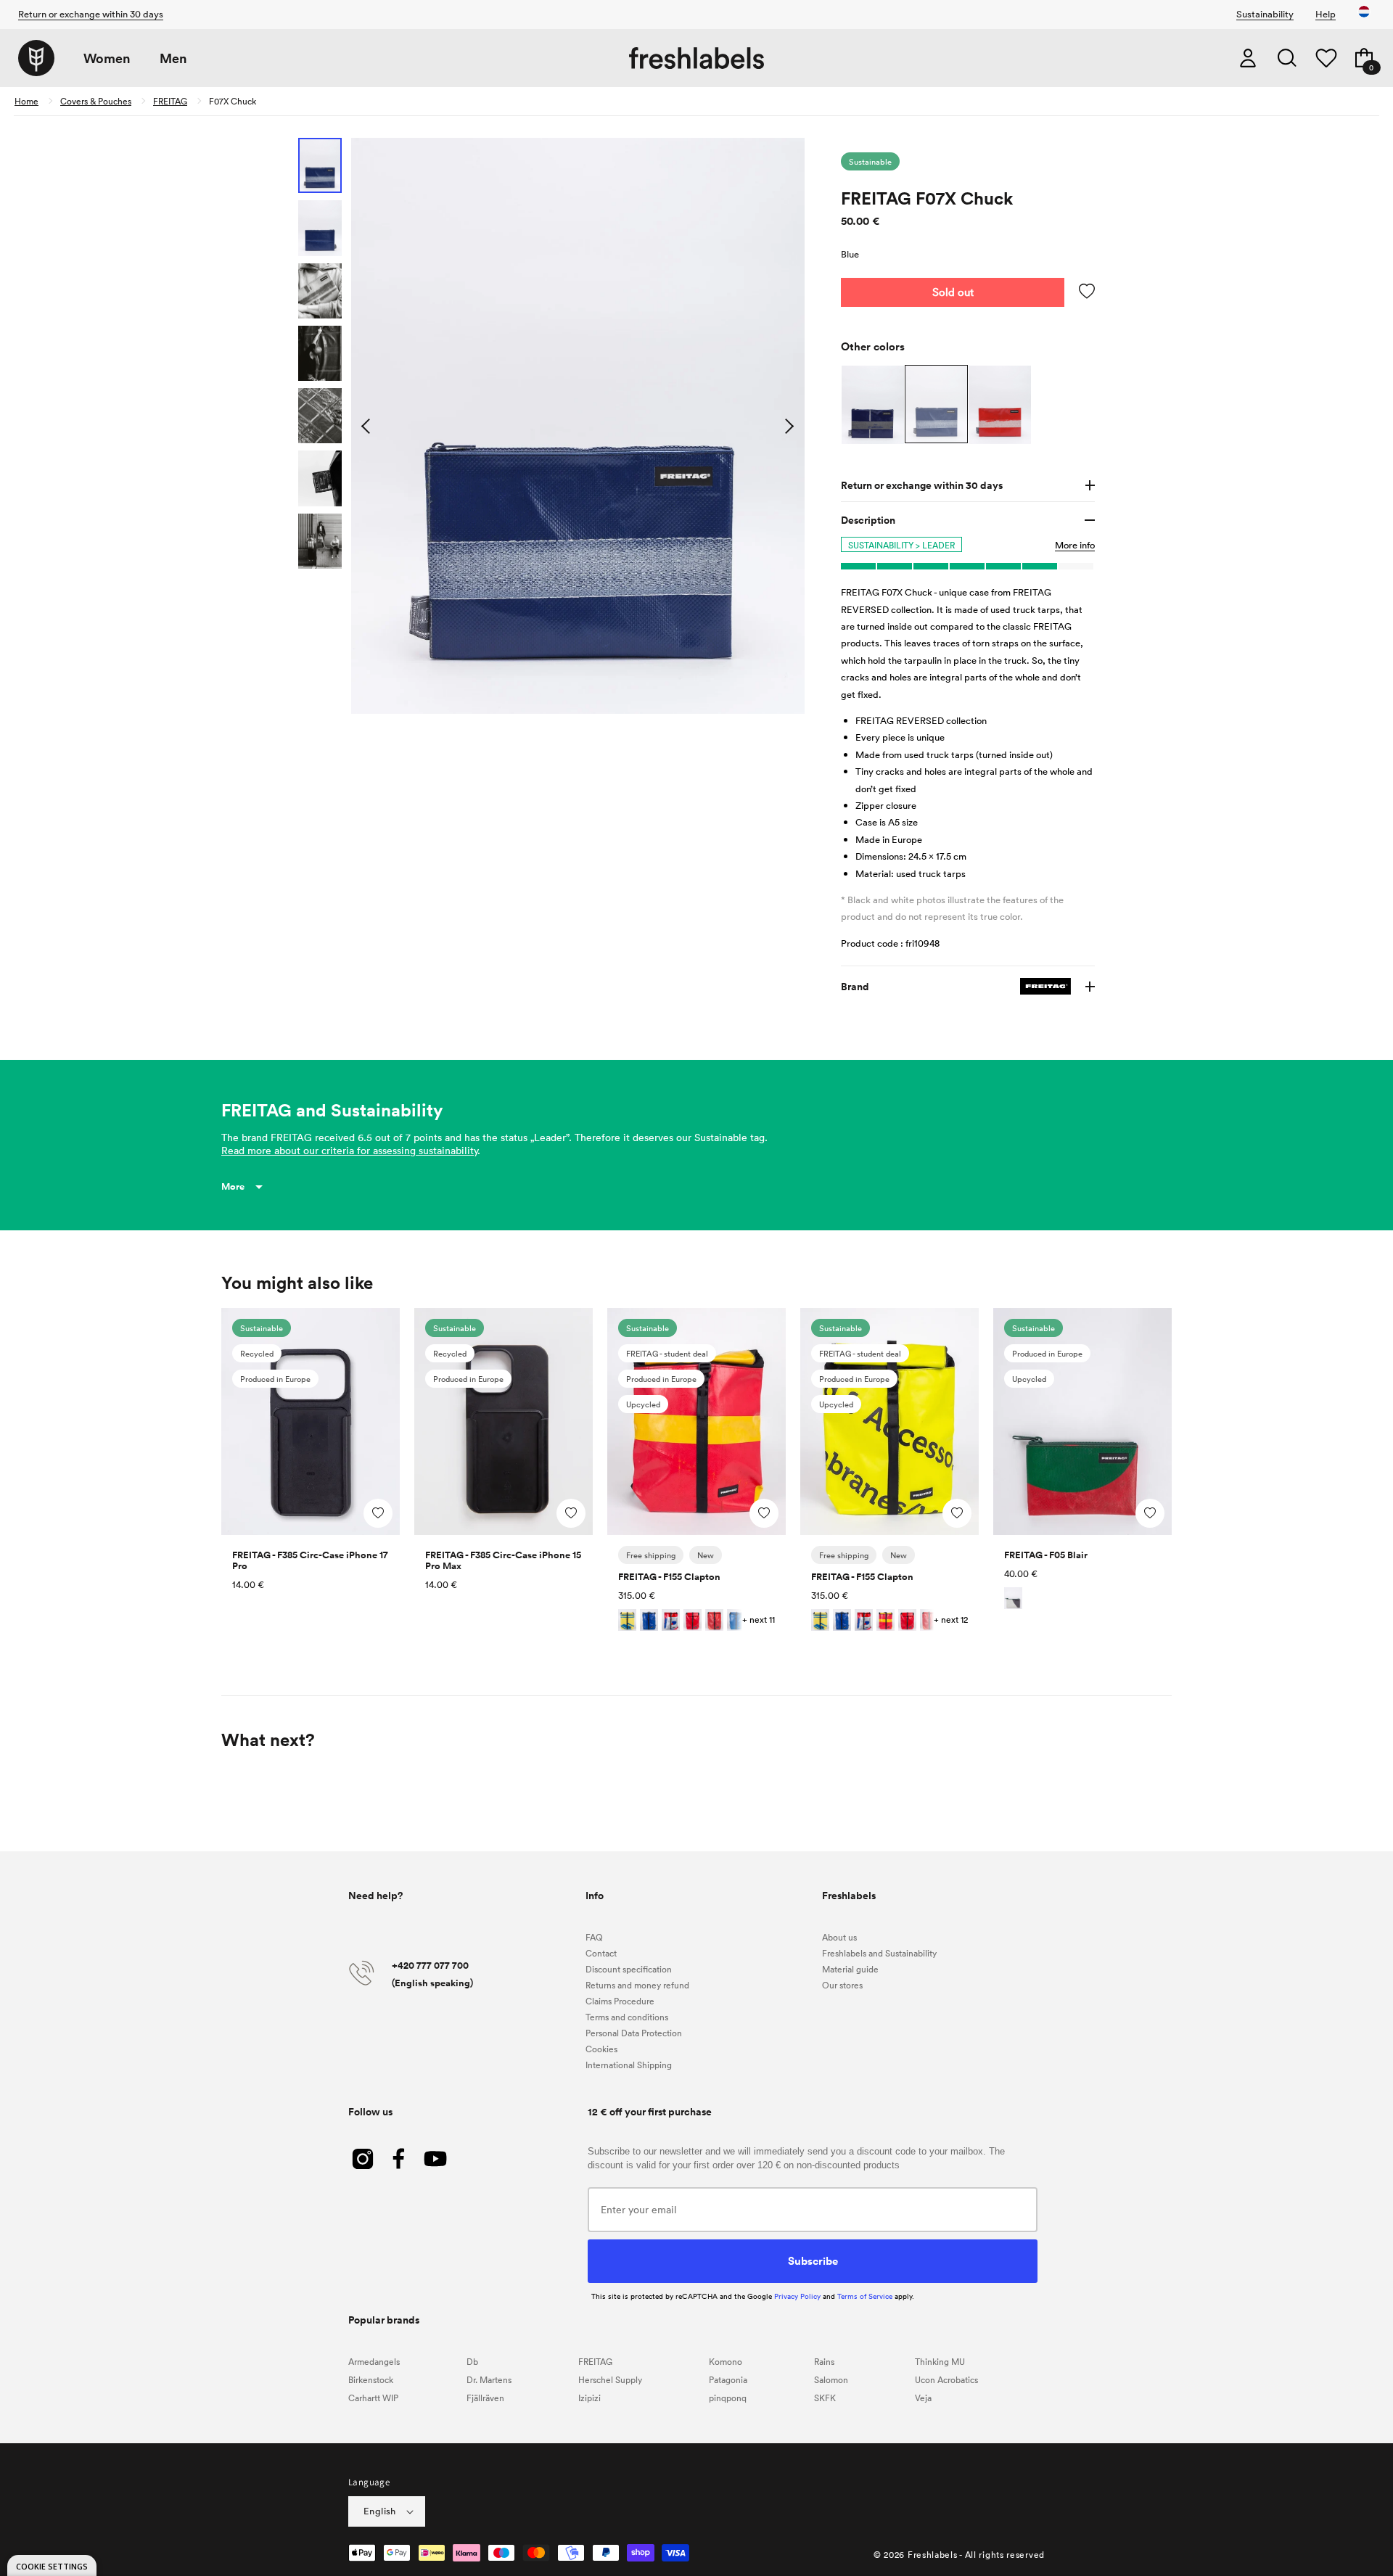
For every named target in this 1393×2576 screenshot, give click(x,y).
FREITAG (170, 101)
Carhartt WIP (373, 2398)
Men (173, 58)
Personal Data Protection (634, 2033)
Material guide (850, 1969)
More (233, 1186)
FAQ (594, 1937)
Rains (824, 2361)
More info (1075, 545)
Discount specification (629, 1969)
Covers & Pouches (96, 101)
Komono (726, 2361)
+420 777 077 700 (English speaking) (432, 1974)
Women (107, 58)
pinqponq (728, 2398)
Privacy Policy (797, 2296)
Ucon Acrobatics (946, 2379)
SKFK (825, 2398)
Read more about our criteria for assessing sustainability (349, 1150)
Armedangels (374, 2361)
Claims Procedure (620, 2001)
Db (472, 2361)
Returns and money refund (637, 1985)
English (380, 2511)
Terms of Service (865, 2296)
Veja (923, 2398)
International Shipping (629, 2065)
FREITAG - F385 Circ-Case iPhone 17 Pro (310, 1560)
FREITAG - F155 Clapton (669, 1577)
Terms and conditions (627, 2017)
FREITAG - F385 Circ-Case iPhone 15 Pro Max (503, 1560)
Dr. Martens (489, 2379)
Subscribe (813, 2260)
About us (839, 1937)
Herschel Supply (610, 2379)
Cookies (601, 2049)
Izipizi (589, 2398)
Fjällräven (485, 2398)
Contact (601, 1953)
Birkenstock (371, 2379)
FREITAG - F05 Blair (1046, 1555)
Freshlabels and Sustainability (879, 1953)
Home (26, 101)
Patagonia (728, 2379)
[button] (1287, 58)
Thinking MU (940, 2361)
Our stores (842, 1985)
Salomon (831, 2379)
